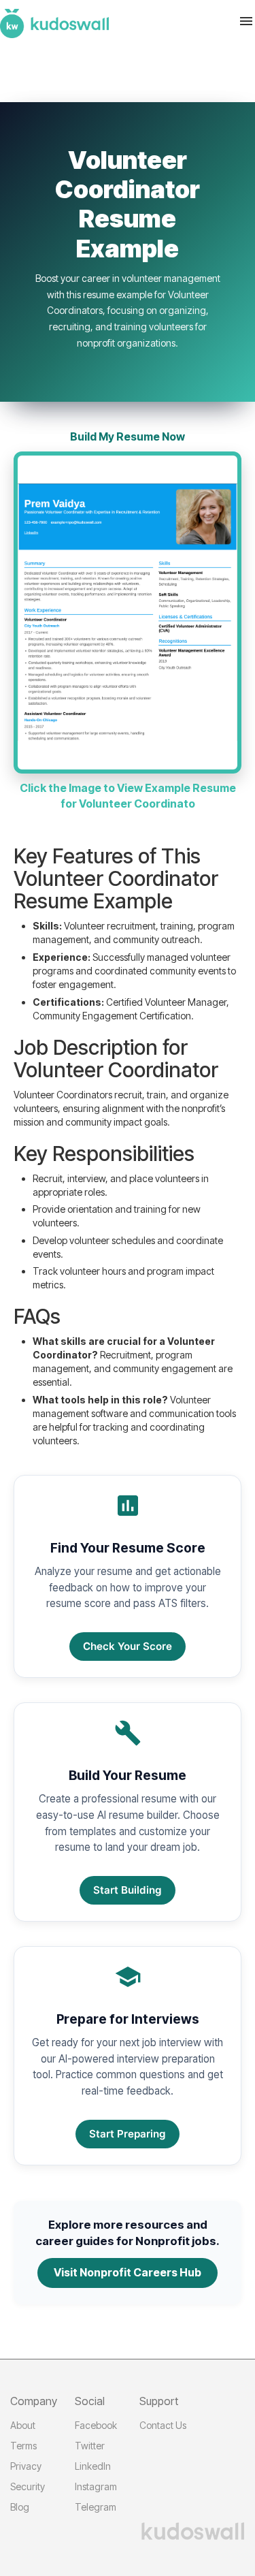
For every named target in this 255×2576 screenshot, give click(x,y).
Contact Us (163, 2425)
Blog (20, 2507)
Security (28, 2486)
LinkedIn (93, 2466)
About (23, 2425)
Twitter (90, 2446)
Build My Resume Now (128, 436)
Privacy (26, 2466)
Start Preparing (128, 2134)
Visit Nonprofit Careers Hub (128, 2272)
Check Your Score (128, 1646)
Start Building (128, 1890)
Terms (23, 2446)
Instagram (96, 2486)
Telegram (96, 2507)
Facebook (96, 2425)
